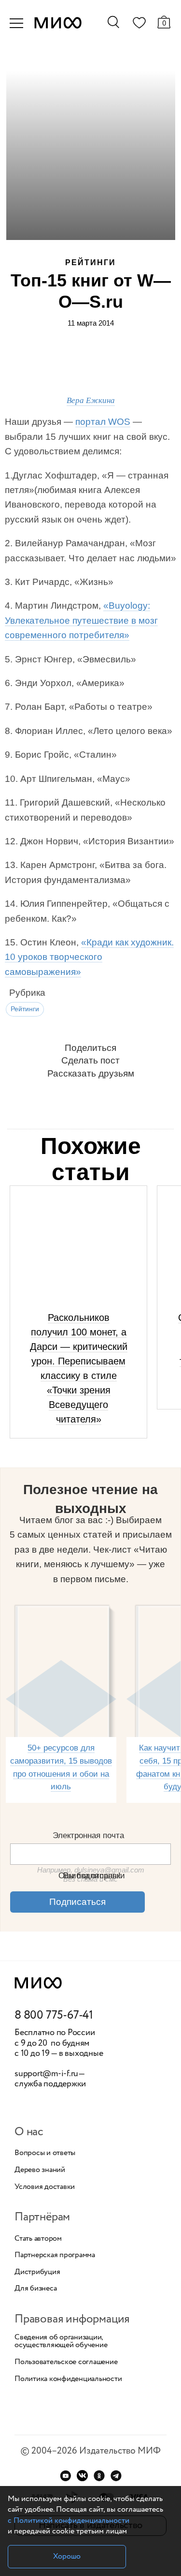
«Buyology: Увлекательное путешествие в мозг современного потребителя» (81, 620)
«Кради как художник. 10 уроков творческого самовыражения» (89, 957)
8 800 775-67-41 (54, 2016)
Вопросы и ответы (45, 2153)
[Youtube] (65, 2476)
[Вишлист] (139, 25)
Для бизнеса (35, 2289)
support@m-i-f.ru (46, 2074)
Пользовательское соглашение (66, 2362)
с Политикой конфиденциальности (69, 2521)
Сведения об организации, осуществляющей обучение (61, 2341)
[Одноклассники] (99, 2476)
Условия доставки (45, 2187)
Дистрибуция (37, 2272)
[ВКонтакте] (82, 2476)
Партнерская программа (55, 2255)
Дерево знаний (40, 2170)
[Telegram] (116, 2476)
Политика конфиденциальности (68, 2379)
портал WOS (103, 422)
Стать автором (38, 2239)
